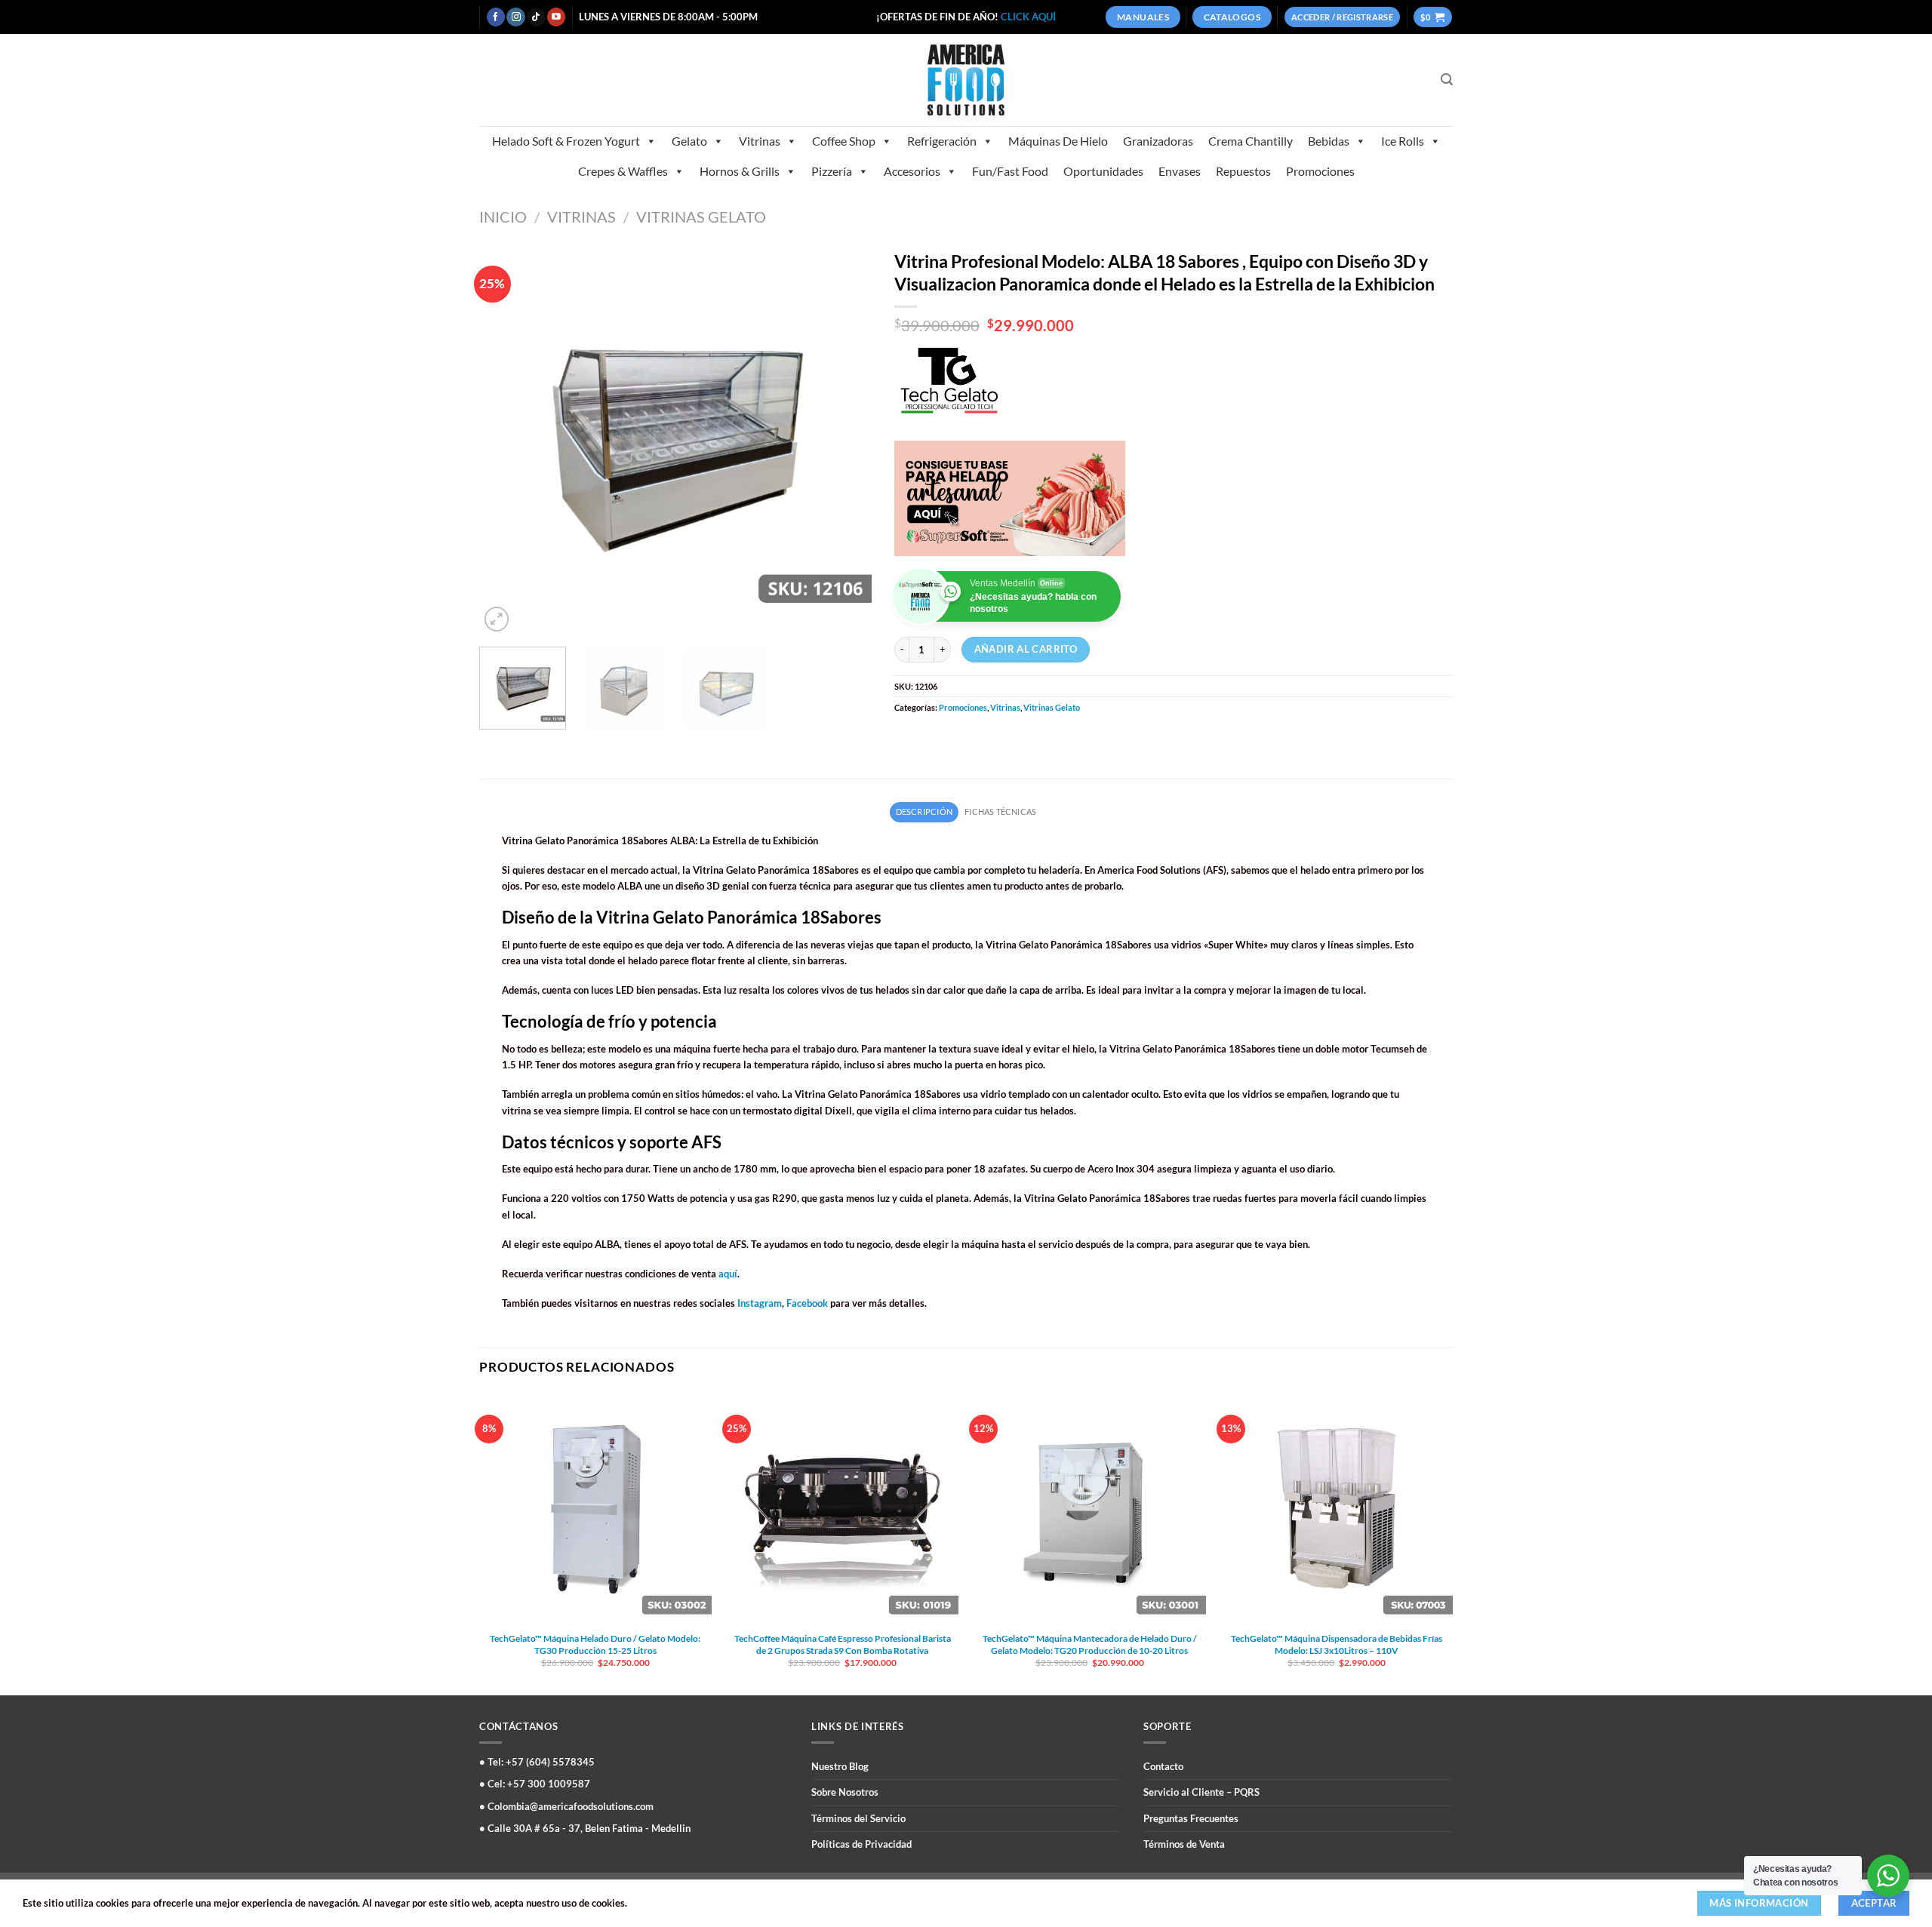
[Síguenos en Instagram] (515, 17)
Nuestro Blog (840, 1766)
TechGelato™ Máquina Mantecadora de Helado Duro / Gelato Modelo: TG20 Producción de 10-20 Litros (1090, 1644)
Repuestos (1243, 171)
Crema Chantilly (1251, 141)
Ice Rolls (1403, 141)
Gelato (689, 141)
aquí (728, 1274)
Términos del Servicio (858, 1818)
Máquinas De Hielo (1058, 141)
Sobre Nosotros (845, 1792)
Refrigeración (942, 141)
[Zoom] (497, 619)
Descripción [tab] (924, 811)
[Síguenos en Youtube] (556, 17)
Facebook (807, 1303)
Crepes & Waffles (623, 171)
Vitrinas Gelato (701, 217)
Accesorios (912, 171)
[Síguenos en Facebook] (496, 17)
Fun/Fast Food (1010, 171)
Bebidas (1329, 141)
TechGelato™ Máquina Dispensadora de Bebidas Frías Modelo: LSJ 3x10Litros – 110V (1337, 1644)
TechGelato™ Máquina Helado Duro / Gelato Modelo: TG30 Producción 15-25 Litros (595, 1644)
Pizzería (832, 171)
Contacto (1163, 1766)
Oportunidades (1103, 171)
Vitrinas (760, 141)
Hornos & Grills (740, 171)
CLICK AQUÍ (1028, 17)
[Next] (844, 439)
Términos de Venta (1184, 1844)
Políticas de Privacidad (861, 1844)
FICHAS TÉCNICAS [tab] (1000, 811)
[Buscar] (1447, 80)
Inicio (503, 217)
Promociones (1320, 171)
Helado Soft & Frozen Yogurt (566, 141)
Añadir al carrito (1026, 649)
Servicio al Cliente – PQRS (1201, 1792)
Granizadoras (1158, 141)
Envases (1180, 171)
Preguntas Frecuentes (1191, 1818)
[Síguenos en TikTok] (536, 17)
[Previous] (506, 439)
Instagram (760, 1303)
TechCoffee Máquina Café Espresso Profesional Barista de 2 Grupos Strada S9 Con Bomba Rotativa (843, 1644)
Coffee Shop (844, 141)
